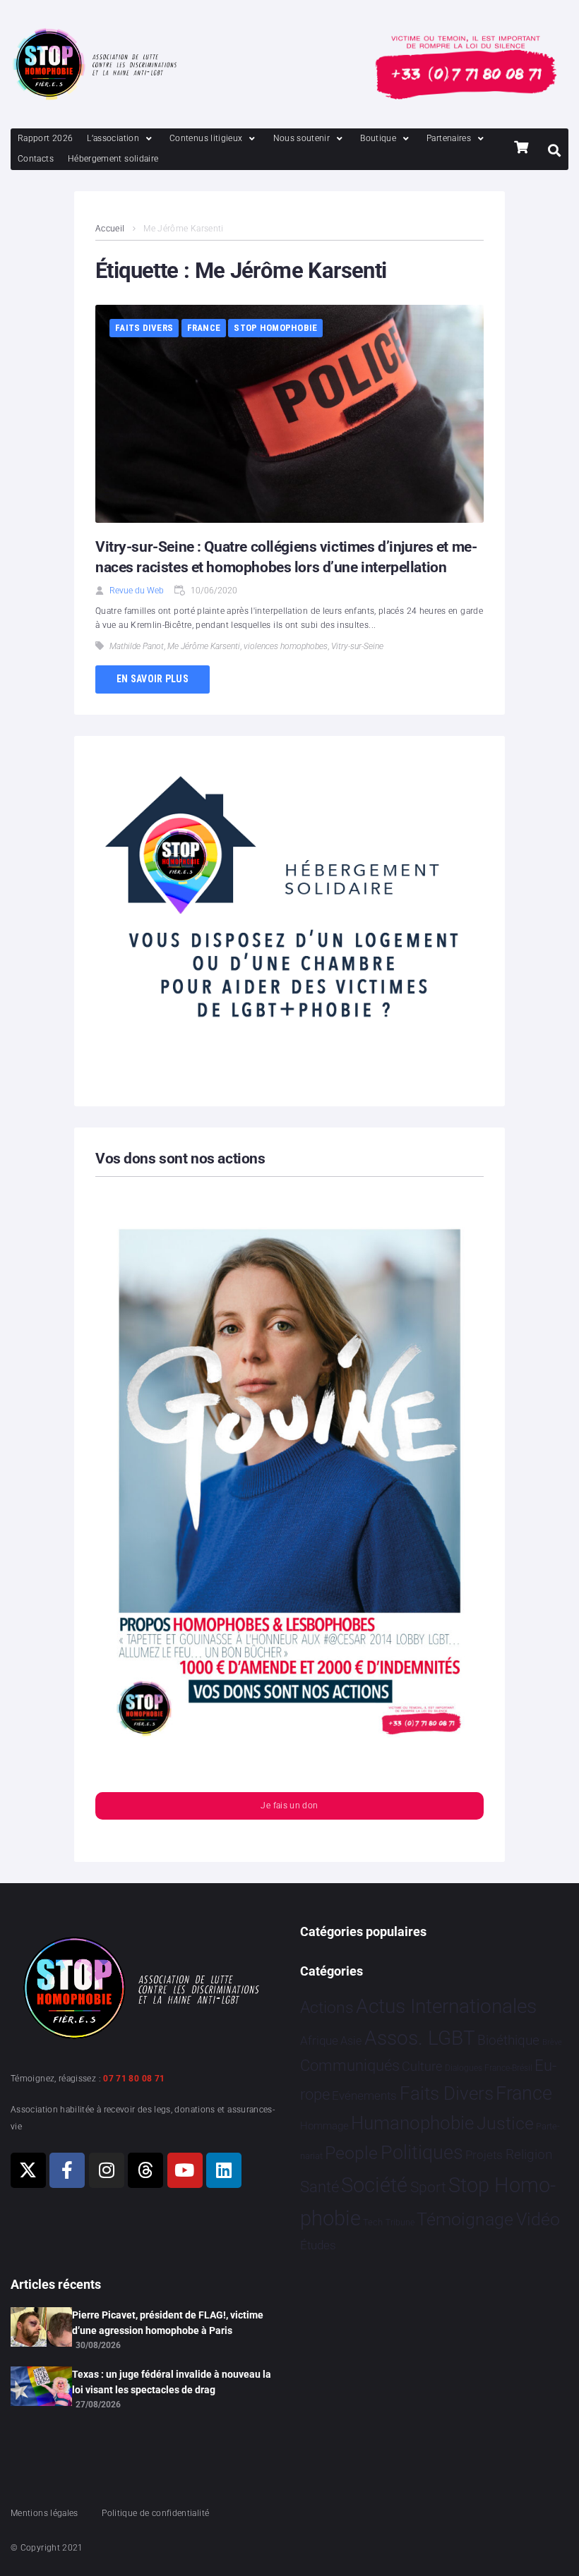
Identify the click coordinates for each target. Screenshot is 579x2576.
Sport (428, 2187)
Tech (373, 2222)
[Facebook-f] (67, 2170)
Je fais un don (289, 1806)
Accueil (110, 229)
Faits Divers (144, 328)
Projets (484, 2155)
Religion (529, 2155)
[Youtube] (185, 2170)
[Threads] (145, 2170)
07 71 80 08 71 (134, 2079)
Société (374, 2185)
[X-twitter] (28, 2170)
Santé (320, 2187)
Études (318, 2245)
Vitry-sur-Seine (357, 646)
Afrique (319, 2040)
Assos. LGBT (420, 2038)
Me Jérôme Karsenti (204, 646)
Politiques (422, 2153)
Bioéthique (508, 2040)
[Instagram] (107, 2170)
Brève (552, 2042)
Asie (351, 2041)
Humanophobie (412, 2123)
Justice (505, 2123)
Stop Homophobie (275, 328)
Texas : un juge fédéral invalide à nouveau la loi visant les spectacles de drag (172, 2382)
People (351, 2153)
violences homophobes (286, 646)
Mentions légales (44, 2513)
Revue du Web (137, 591)
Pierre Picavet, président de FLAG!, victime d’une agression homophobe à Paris (168, 2323)
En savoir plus (153, 679)
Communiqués (350, 2066)
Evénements (364, 2096)
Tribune (400, 2223)
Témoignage (465, 2219)
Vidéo (538, 2219)
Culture (422, 2066)
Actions (327, 2008)
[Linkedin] (224, 2170)
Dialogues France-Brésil (489, 2068)
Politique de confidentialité (155, 2513)
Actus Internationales (446, 2006)
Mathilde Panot (137, 646)
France (204, 328)
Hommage (324, 2126)
